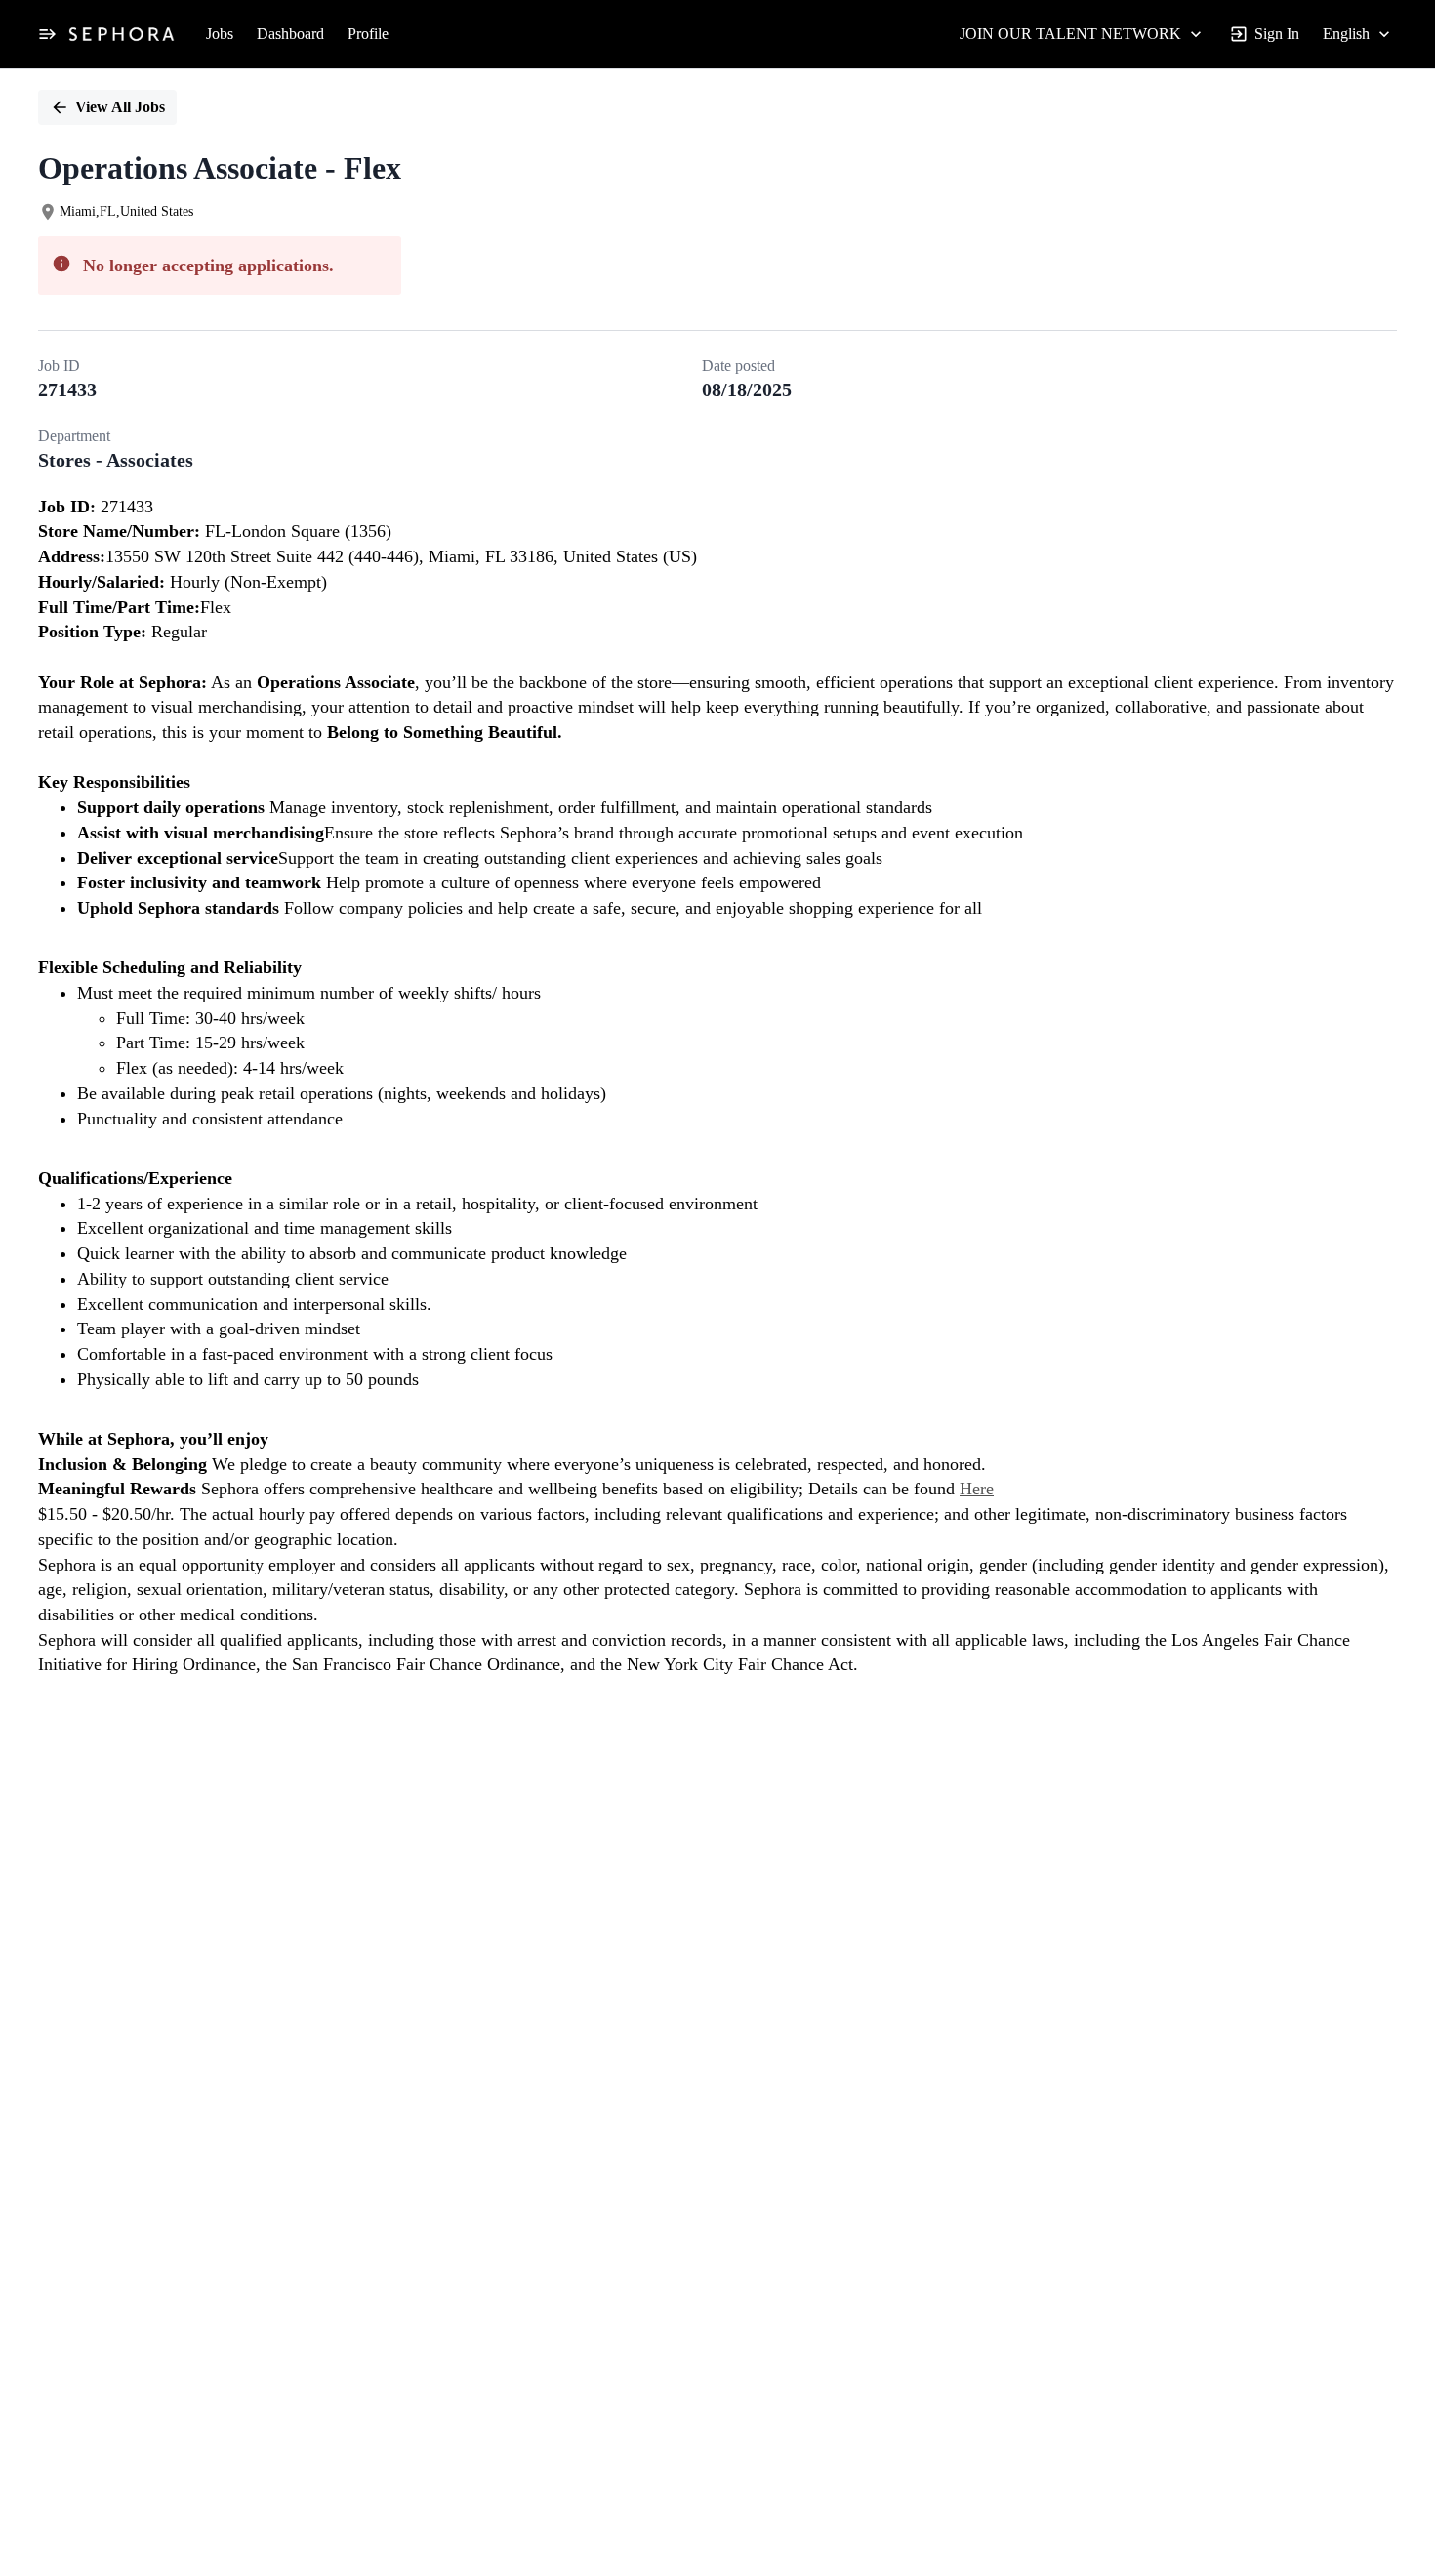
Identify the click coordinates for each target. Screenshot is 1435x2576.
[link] (122, 34)
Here (977, 1489)
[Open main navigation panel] (47, 34)
